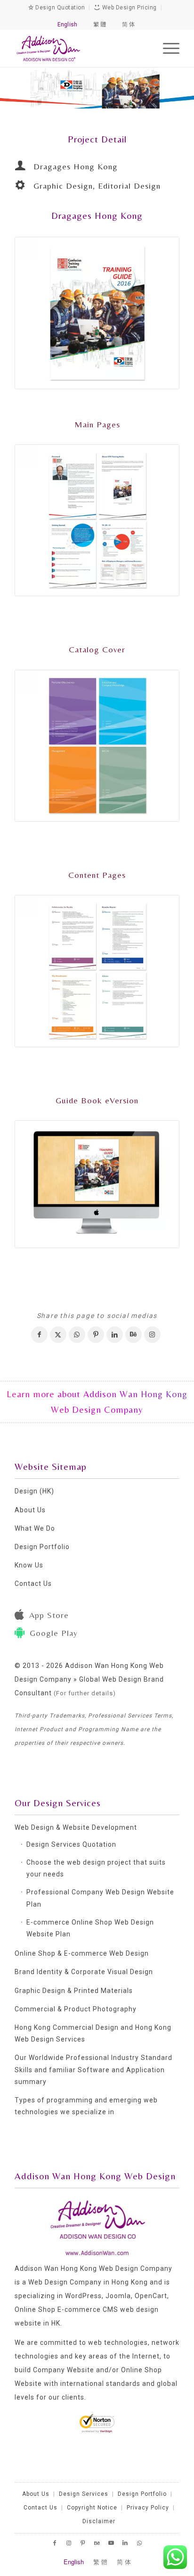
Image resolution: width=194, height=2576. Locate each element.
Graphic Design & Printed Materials (74, 1991)
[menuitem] (166, 48)
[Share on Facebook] (39, 1335)
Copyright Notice (92, 2508)
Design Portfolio (42, 1547)
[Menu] (166, 48)
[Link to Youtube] (111, 2543)
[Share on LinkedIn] (115, 1335)
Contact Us (33, 1584)
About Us (30, 1510)
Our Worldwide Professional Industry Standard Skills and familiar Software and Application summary (93, 2069)
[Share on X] (58, 1335)
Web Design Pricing (129, 8)
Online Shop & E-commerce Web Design (82, 1953)
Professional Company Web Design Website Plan (100, 1898)
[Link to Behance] (133, 1335)
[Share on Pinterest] (96, 1335)
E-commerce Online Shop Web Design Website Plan (90, 1928)
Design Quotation (59, 8)
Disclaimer (99, 2521)
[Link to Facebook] (55, 2543)
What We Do (35, 1528)
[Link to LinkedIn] (125, 2543)
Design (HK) (34, 1491)
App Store (49, 1615)
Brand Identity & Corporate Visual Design (84, 1972)
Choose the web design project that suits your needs (96, 1868)
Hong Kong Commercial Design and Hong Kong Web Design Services (93, 2033)
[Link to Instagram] (152, 1335)
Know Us (29, 1565)
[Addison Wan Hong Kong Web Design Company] (81, 48)
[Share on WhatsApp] (77, 1335)
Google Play (54, 1633)
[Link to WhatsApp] (139, 2543)
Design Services (84, 2494)
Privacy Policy (148, 2508)
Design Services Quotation (71, 1844)
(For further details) (85, 1693)
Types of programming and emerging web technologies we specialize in (86, 2106)
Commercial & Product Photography (76, 2009)
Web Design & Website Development (76, 1827)
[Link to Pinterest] (83, 2543)
